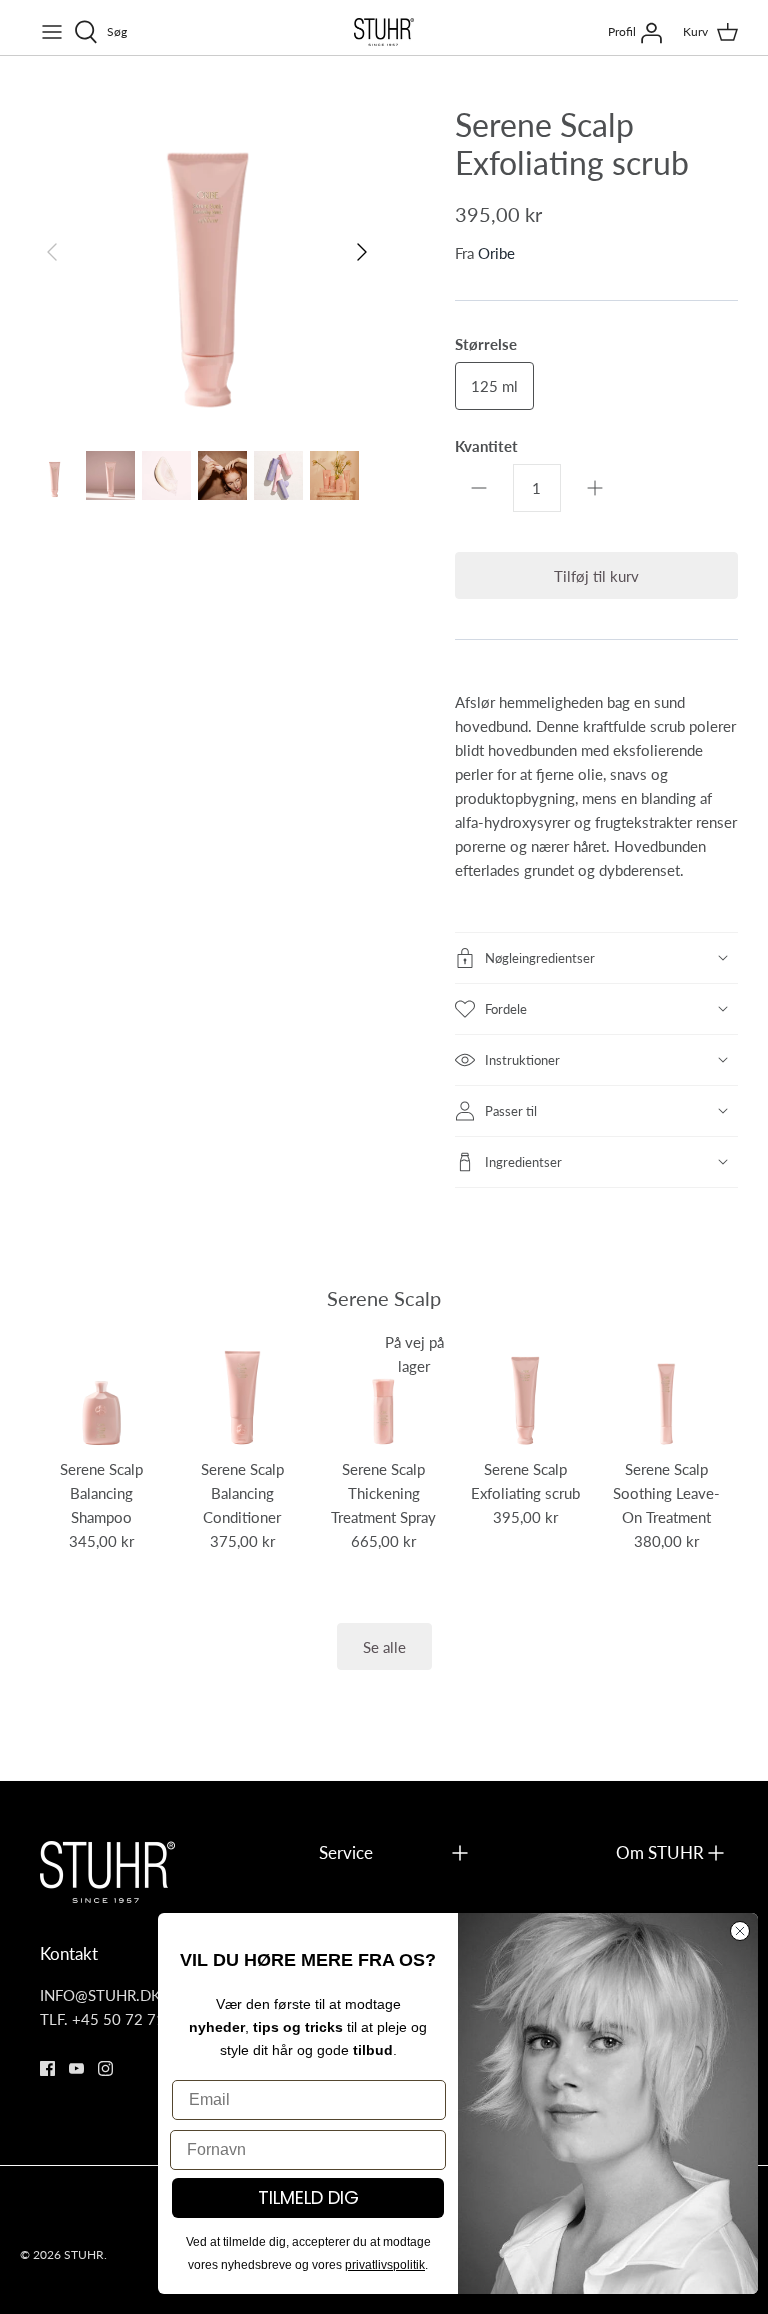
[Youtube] (76, 2068)
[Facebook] (47, 2068)
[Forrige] (52, 252)
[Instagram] (105, 2068)
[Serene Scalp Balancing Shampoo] (101, 1390)
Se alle (384, 1646)
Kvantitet (486, 445)
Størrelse (486, 343)
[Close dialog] (740, 1931)
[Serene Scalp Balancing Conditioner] (242, 1390)
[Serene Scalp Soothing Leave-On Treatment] (666, 1390)
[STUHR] (384, 32)
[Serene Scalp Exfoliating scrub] (524, 1390)
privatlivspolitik (385, 2265)
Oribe (496, 252)
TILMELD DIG (308, 2197)
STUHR (84, 2254)
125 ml (494, 385)
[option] (207, 252)
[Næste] (362, 252)
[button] (596, 958)
